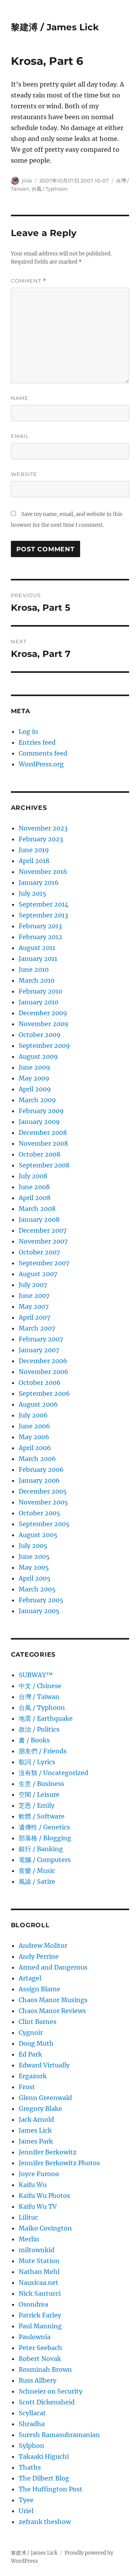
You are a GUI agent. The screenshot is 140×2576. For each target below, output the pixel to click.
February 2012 (40, 937)
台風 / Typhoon (50, 189)
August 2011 (37, 948)
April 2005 (35, 1578)
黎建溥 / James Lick (55, 27)
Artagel (30, 1978)
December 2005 (43, 1491)
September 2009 (44, 1046)
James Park (36, 2141)
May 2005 (34, 1567)
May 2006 (34, 1437)
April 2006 (35, 1448)
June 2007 (34, 1296)
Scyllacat (32, 2413)
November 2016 (43, 872)
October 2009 (40, 1035)
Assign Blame (39, 1989)
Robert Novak (40, 2359)
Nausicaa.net (38, 2282)
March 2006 (37, 1459)
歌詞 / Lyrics (37, 1762)
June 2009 (34, 1067)
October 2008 (39, 1154)
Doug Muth (36, 2043)
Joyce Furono (39, 2174)
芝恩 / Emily (37, 1805)
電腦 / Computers (45, 1860)
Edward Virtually (44, 2065)
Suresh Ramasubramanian (59, 2435)
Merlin (29, 2239)
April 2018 (34, 861)
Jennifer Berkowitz (48, 2152)
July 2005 (33, 1546)
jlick (27, 181)
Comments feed (43, 753)
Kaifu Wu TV (38, 2206)
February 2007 (41, 1339)
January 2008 (39, 1219)
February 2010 (40, 991)
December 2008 (43, 1133)
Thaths (30, 2467)
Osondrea (33, 2304)
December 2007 (43, 1230)
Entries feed (37, 742)
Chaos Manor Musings (53, 2000)
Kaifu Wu (33, 2185)
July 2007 (33, 1285)
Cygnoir (31, 2032)
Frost (27, 2087)
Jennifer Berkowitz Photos (59, 2163)
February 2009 (41, 1111)
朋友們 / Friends (43, 1751)
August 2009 (38, 1056)
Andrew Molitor (43, 1945)
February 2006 (41, 1470)
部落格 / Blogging (45, 1838)
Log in (28, 731)
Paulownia (35, 2337)
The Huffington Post (51, 2489)
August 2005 (38, 1535)
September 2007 (44, 1263)
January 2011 (38, 959)
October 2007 (39, 1252)
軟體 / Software (42, 1816)
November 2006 (44, 1372)
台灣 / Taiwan (39, 1697)
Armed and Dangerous (53, 1967)
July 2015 (32, 893)
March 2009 (37, 1100)
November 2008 (43, 1143)
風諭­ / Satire (37, 1881)
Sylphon (31, 2446)
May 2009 (34, 1078)
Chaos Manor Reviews (52, 2011)
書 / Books (34, 1740)
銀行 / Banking (41, 1849)
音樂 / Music (37, 1871)
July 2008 (33, 1176)
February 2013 (40, 926)
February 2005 (41, 1600)
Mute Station (39, 2261)
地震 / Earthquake (46, 1718)
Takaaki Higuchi (44, 2456)
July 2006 (33, 1415)
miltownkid (37, 2250)
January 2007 (39, 1350)
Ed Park (30, 2054)
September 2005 (44, 1524)
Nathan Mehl (39, 2272)
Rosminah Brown (45, 2369)
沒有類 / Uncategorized (53, 1773)
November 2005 (43, 1502)
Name (20, 398)
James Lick (35, 2130)
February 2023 (41, 839)
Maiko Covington (45, 2228)
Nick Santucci (40, 2293)
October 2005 (39, 1513)
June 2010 (34, 969)
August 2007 (38, 1274)
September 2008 (44, 1165)
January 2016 (39, 882)
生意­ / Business (41, 1784)
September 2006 (44, 1393)
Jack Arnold (36, 2119)
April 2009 (35, 1089)
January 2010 (38, 1002)
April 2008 (35, 1198)
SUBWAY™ (36, 1675)
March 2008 (37, 1209)
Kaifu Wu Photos (44, 2196)
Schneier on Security (51, 2391)
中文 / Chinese (40, 1686)
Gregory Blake (40, 2109)
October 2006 (40, 1383)
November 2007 (43, 1241)
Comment (29, 281)
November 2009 (44, 1024)
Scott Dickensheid (47, 2402)
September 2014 (44, 904)
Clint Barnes (38, 2022)
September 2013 (43, 915)
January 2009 (39, 1122)
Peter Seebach (40, 2348)
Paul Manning (40, 2326)
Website (24, 474)
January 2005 (39, 1611)
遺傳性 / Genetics (44, 1827)
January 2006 (39, 1480)
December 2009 (43, 1013)
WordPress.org (41, 764)
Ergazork (33, 2076)
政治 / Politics (39, 1729)
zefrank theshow (45, 2522)
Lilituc (28, 2217)
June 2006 (34, 1426)
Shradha (32, 2424)
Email (20, 436)
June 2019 (34, 850)
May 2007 (34, 1306)
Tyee (26, 2500)
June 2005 (34, 1556)
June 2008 (34, 1187)
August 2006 (38, 1404)
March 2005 (37, 1589)
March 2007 (37, 1328)
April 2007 (34, 1317)
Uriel (26, 2511)
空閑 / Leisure (39, 1794)
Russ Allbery (38, 2380)
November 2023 (43, 828)
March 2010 (37, 980)
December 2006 (43, 1361)
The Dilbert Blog (44, 2478)
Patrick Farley (40, 2315)
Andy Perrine (39, 1956)
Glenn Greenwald (45, 2098)
